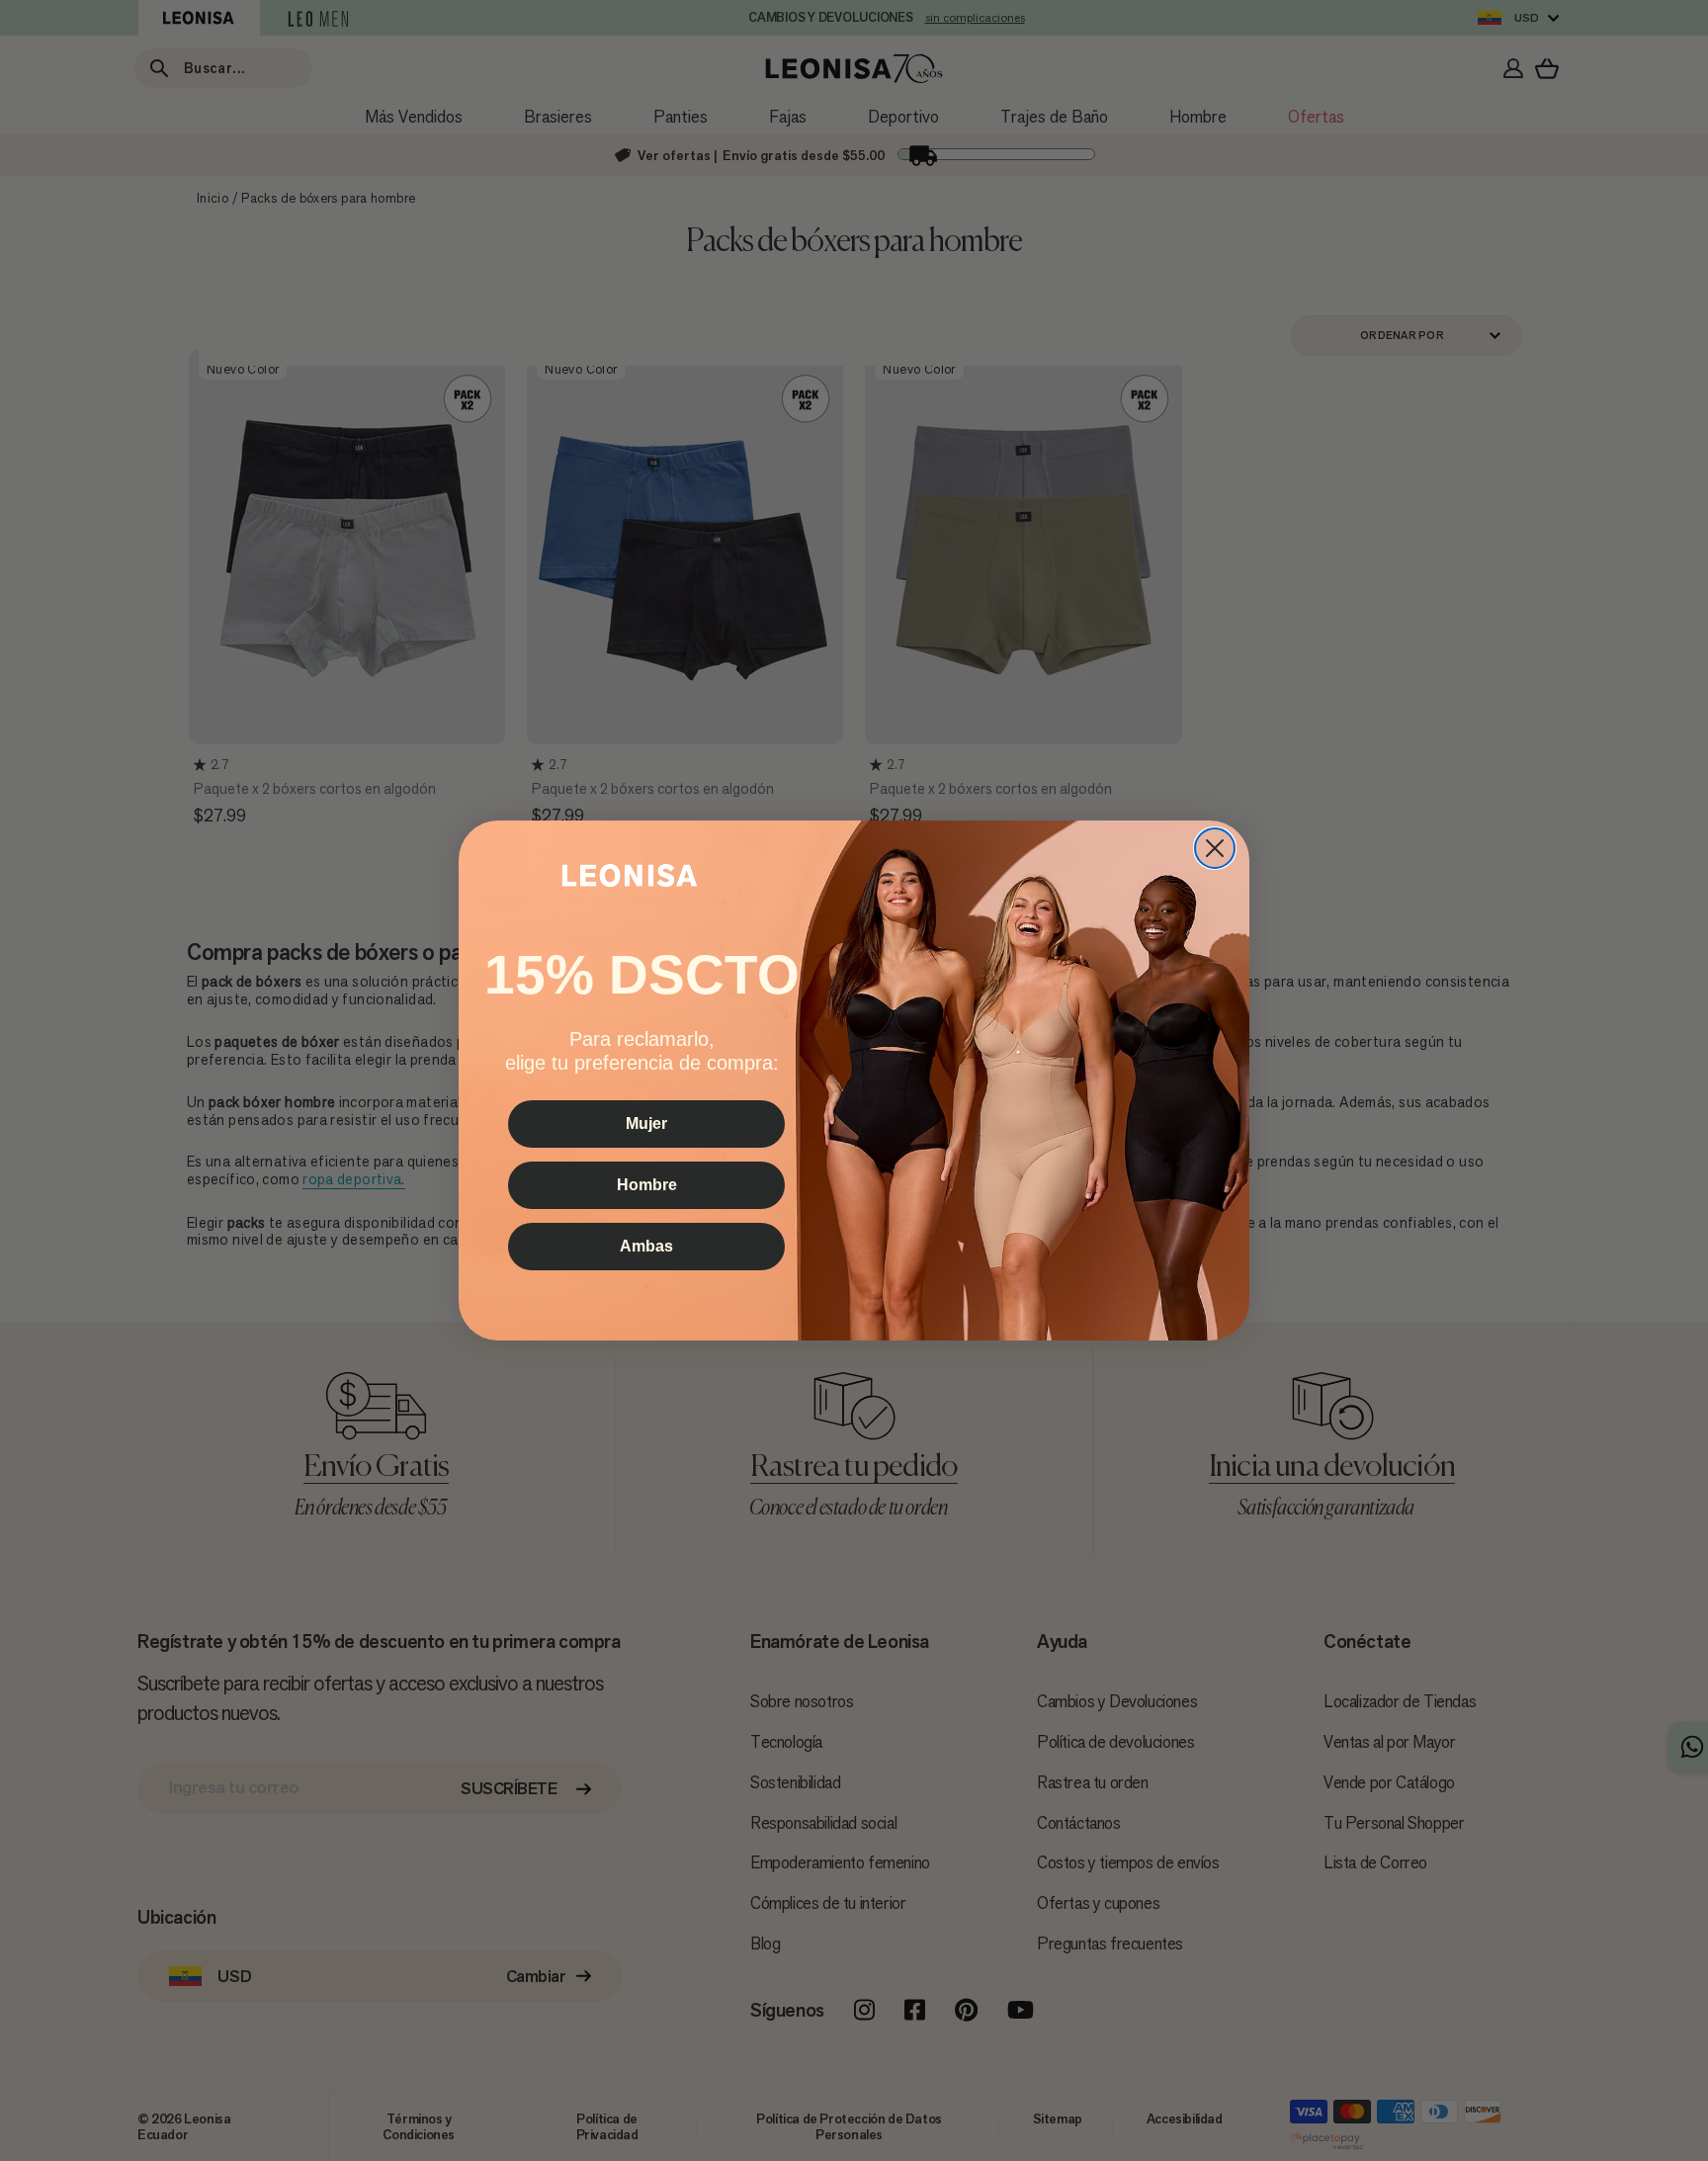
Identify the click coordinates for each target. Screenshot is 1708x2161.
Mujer (646, 1124)
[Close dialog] (1215, 848)
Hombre (647, 1186)
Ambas (646, 1247)
